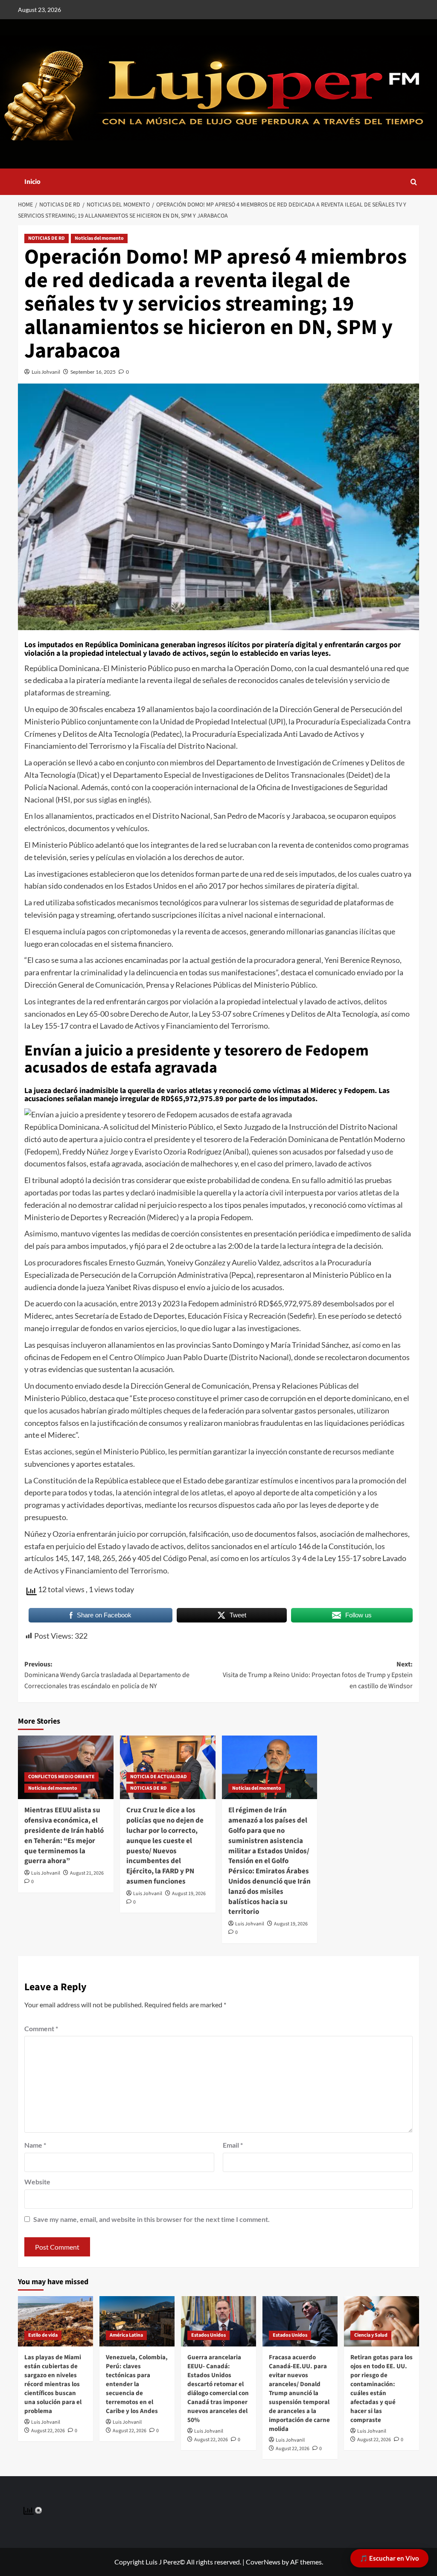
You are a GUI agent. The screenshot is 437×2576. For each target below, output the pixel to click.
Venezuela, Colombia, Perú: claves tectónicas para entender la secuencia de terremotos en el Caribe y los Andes (137, 2384)
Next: (318, 1675)
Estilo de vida (43, 2335)
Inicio (32, 182)
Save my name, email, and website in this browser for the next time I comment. (151, 2219)
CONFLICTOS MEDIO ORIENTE (61, 1777)
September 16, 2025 (93, 372)
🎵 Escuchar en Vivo (389, 2558)
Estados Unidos (208, 2335)
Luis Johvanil (46, 372)
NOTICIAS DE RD (47, 238)
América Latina (126, 2335)
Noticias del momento (99, 238)
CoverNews (263, 2562)
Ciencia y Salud (371, 2335)
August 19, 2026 (189, 1894)
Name (35, 2145)
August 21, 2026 (87, 1873)
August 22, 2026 (48, 2431)
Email (233, 2145)
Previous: (107, 1675)
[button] (414, 182)
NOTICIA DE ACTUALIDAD (159, 1777)
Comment (41, 2028)
